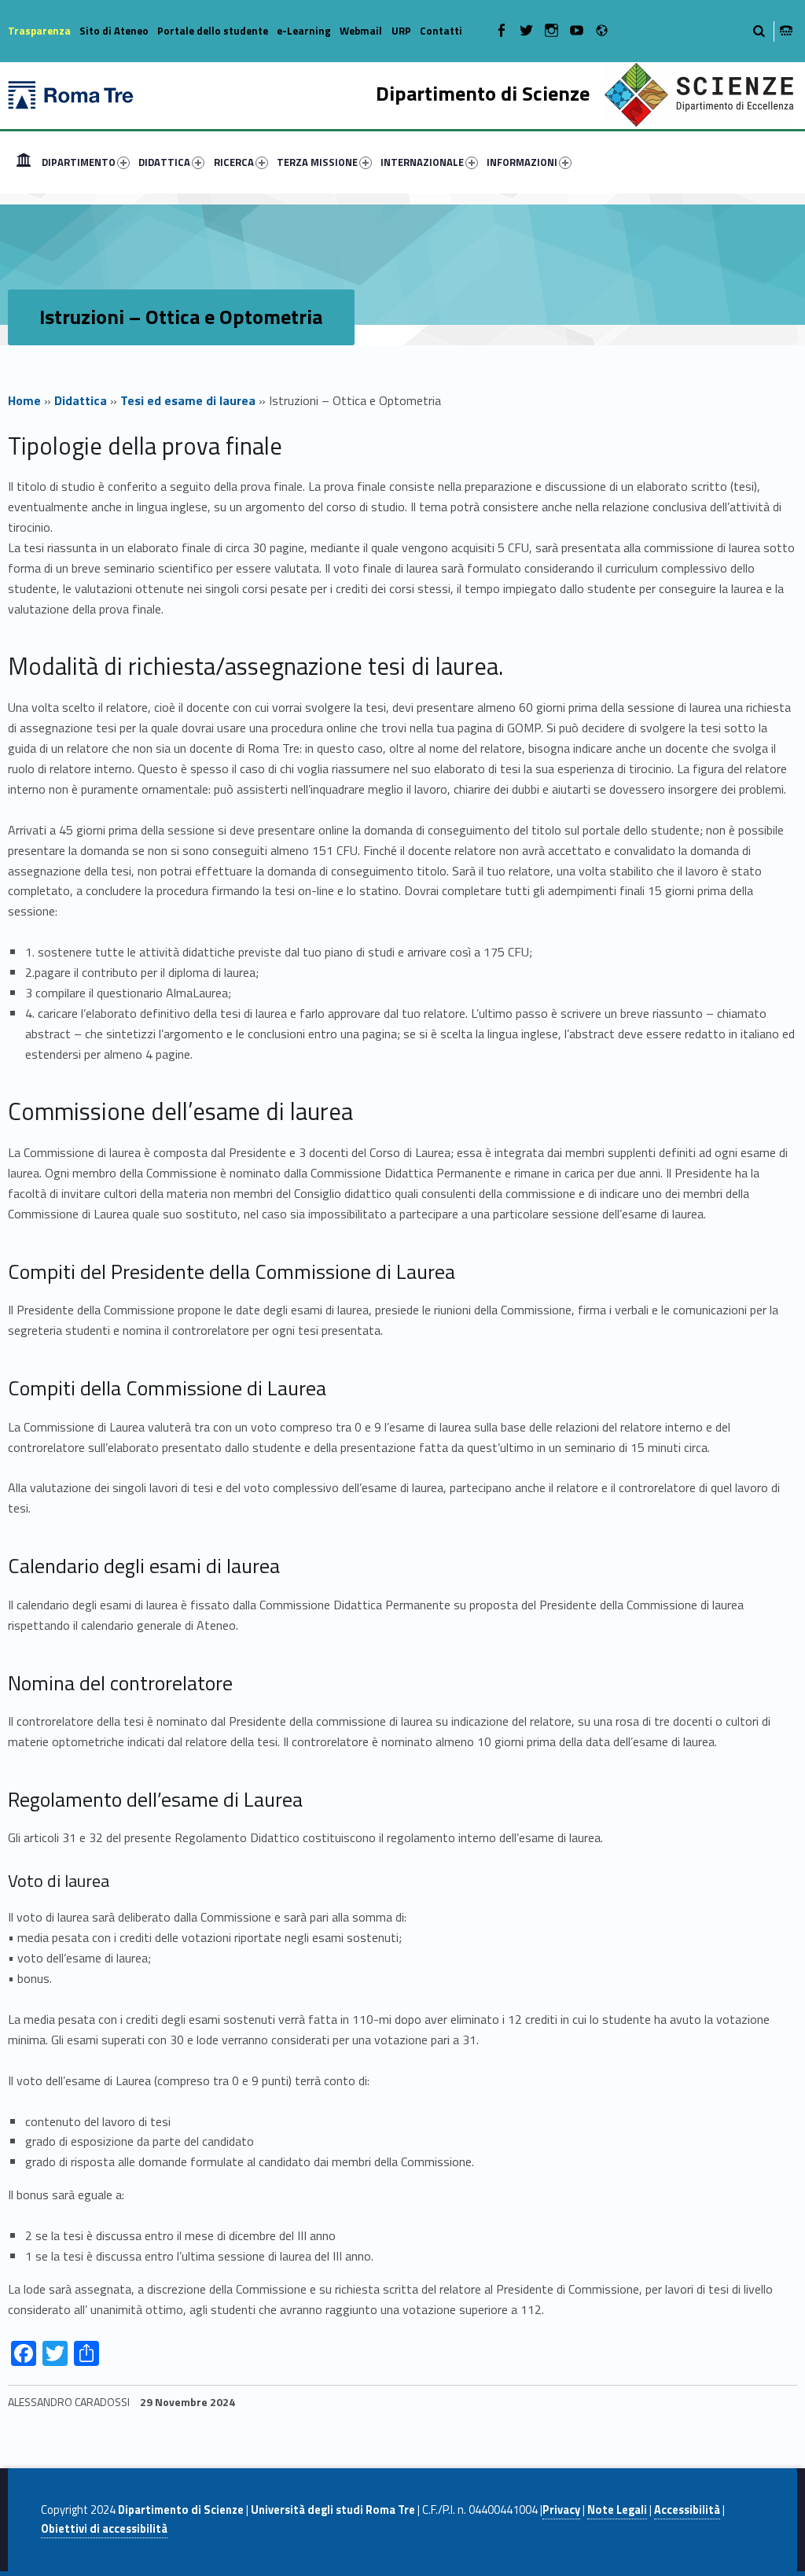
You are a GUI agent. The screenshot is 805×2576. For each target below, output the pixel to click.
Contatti (441, 31)
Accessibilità (687, 2510)
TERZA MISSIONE (317, 162)
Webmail (361, 31)
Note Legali (617, 2510)
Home (24, 162)
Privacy (561, 2510)
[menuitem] (24, 162)
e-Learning (304, 31)
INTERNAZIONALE (422, 162)
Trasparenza (39, 31)
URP (401, 31)
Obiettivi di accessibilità (104, 2529)
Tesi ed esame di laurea (188, 400)
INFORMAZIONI (522, 162)
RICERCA (234, 162)
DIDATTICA (164, 162)
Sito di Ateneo (114, 31)
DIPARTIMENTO (79, 162)
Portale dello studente (213, 31)
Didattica (81, 400)
